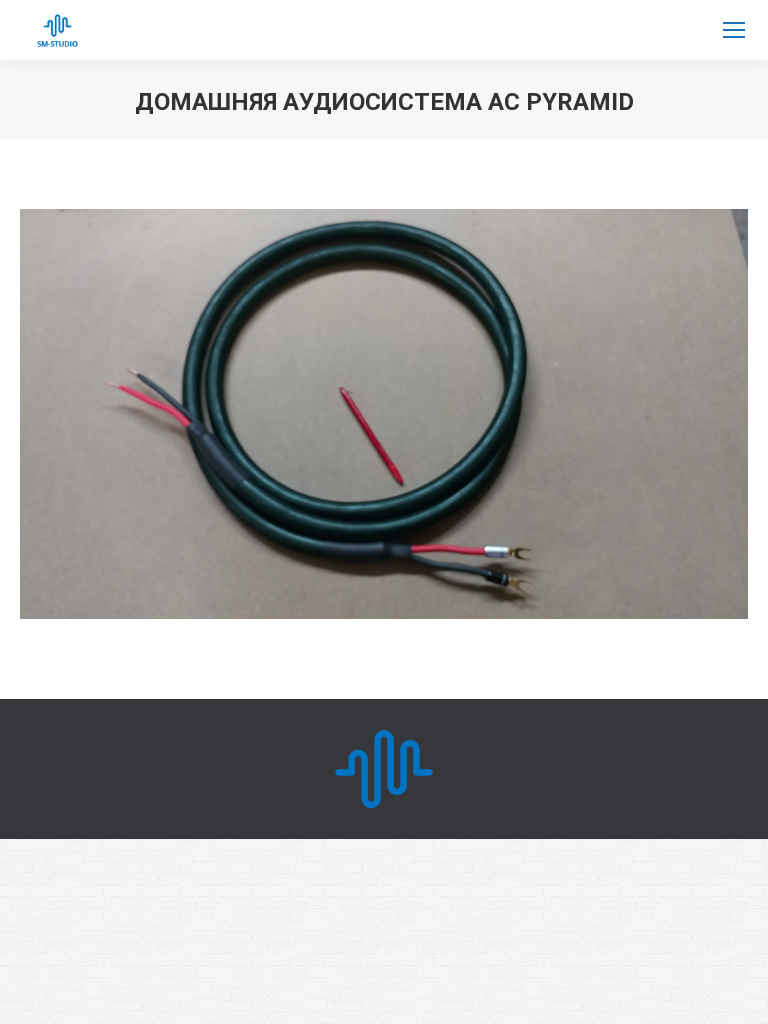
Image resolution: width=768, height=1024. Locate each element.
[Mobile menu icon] (734, 30)
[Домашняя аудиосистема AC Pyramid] (384, 414)
